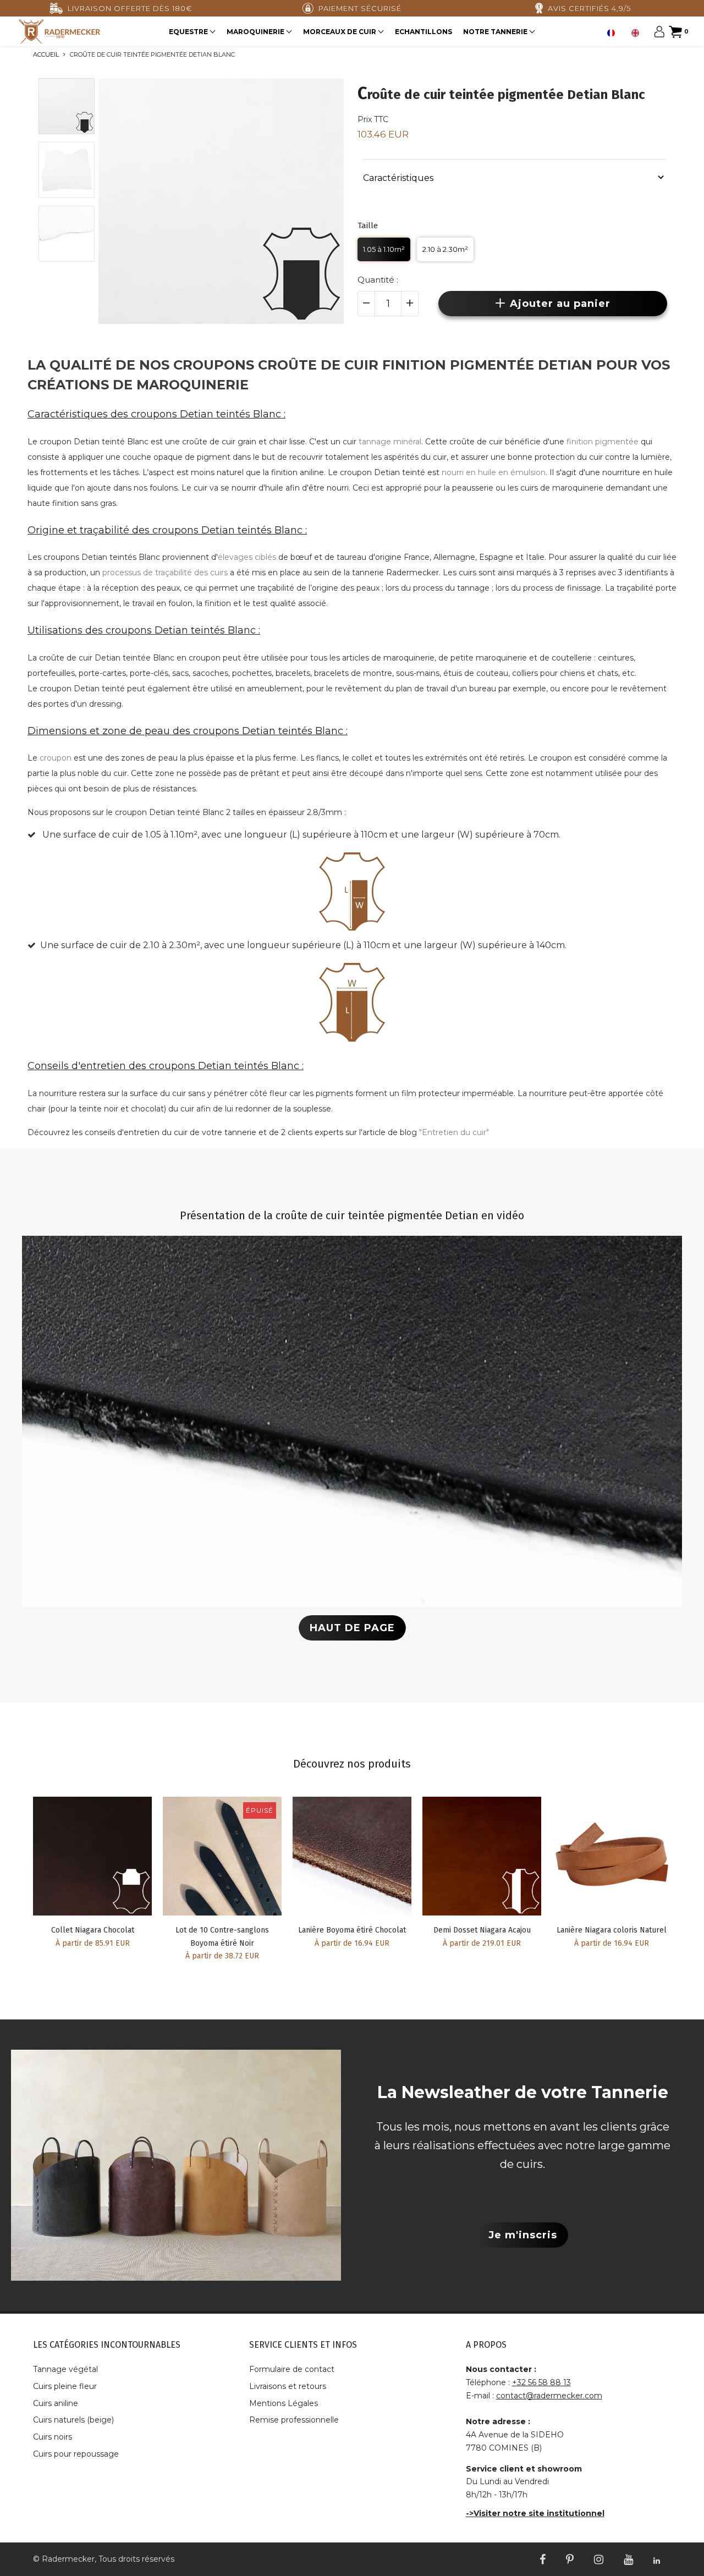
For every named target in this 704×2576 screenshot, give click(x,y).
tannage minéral (390, 442)
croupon (56, 758)
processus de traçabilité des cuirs (165, 573)
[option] (638, 33)
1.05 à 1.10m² (384, 249)
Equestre (189, 32)
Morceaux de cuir (340, 32)
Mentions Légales (284, 2403)
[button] (514, 177)
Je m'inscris (523, 2235)
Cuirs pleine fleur (65, 2386)
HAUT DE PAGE (352, 1628)
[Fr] (614, 33)
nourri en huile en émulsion (494, 472)
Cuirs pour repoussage (76, 2454)
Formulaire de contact (292, 2369)
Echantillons (424, 32)
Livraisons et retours (288, 2386)
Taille (368, 225)
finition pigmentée (603, 442)
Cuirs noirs (53, 2437)
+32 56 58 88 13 (541, 2382)
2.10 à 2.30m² (445, 249)
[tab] (514, 177)
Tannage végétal (65, 2369)
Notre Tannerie (496, 32)
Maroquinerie (256, 32)
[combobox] (614, 33)
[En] (638, 33)
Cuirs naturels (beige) (73, 2420)
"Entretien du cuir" (454, 1132)
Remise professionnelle (294, 2420)
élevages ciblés (247, 557)
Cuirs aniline (56, 2403)
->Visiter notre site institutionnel (535, 2513)
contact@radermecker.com (549, 2396)
